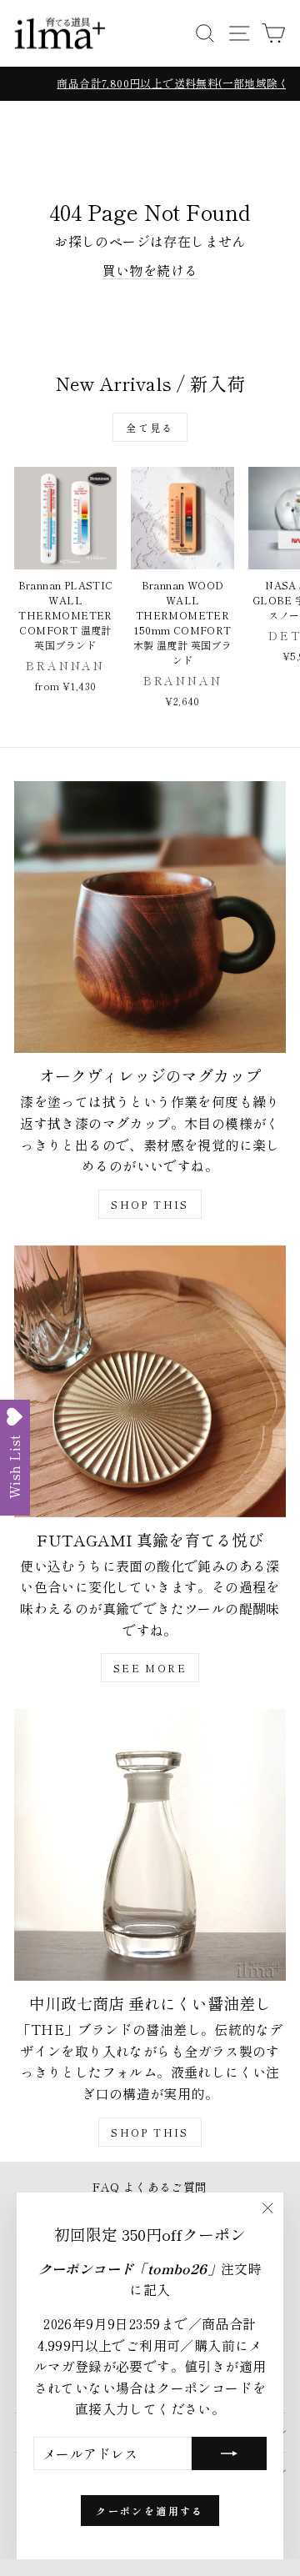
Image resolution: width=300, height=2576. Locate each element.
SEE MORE (150, 1668)
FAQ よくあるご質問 (150, 2187)
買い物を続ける (150, 270)
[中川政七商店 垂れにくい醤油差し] (150, 1845)
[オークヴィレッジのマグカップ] (150, 917)
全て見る (150, 427)
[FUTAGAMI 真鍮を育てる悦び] (150, 1381)
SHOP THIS (150, 1204)
